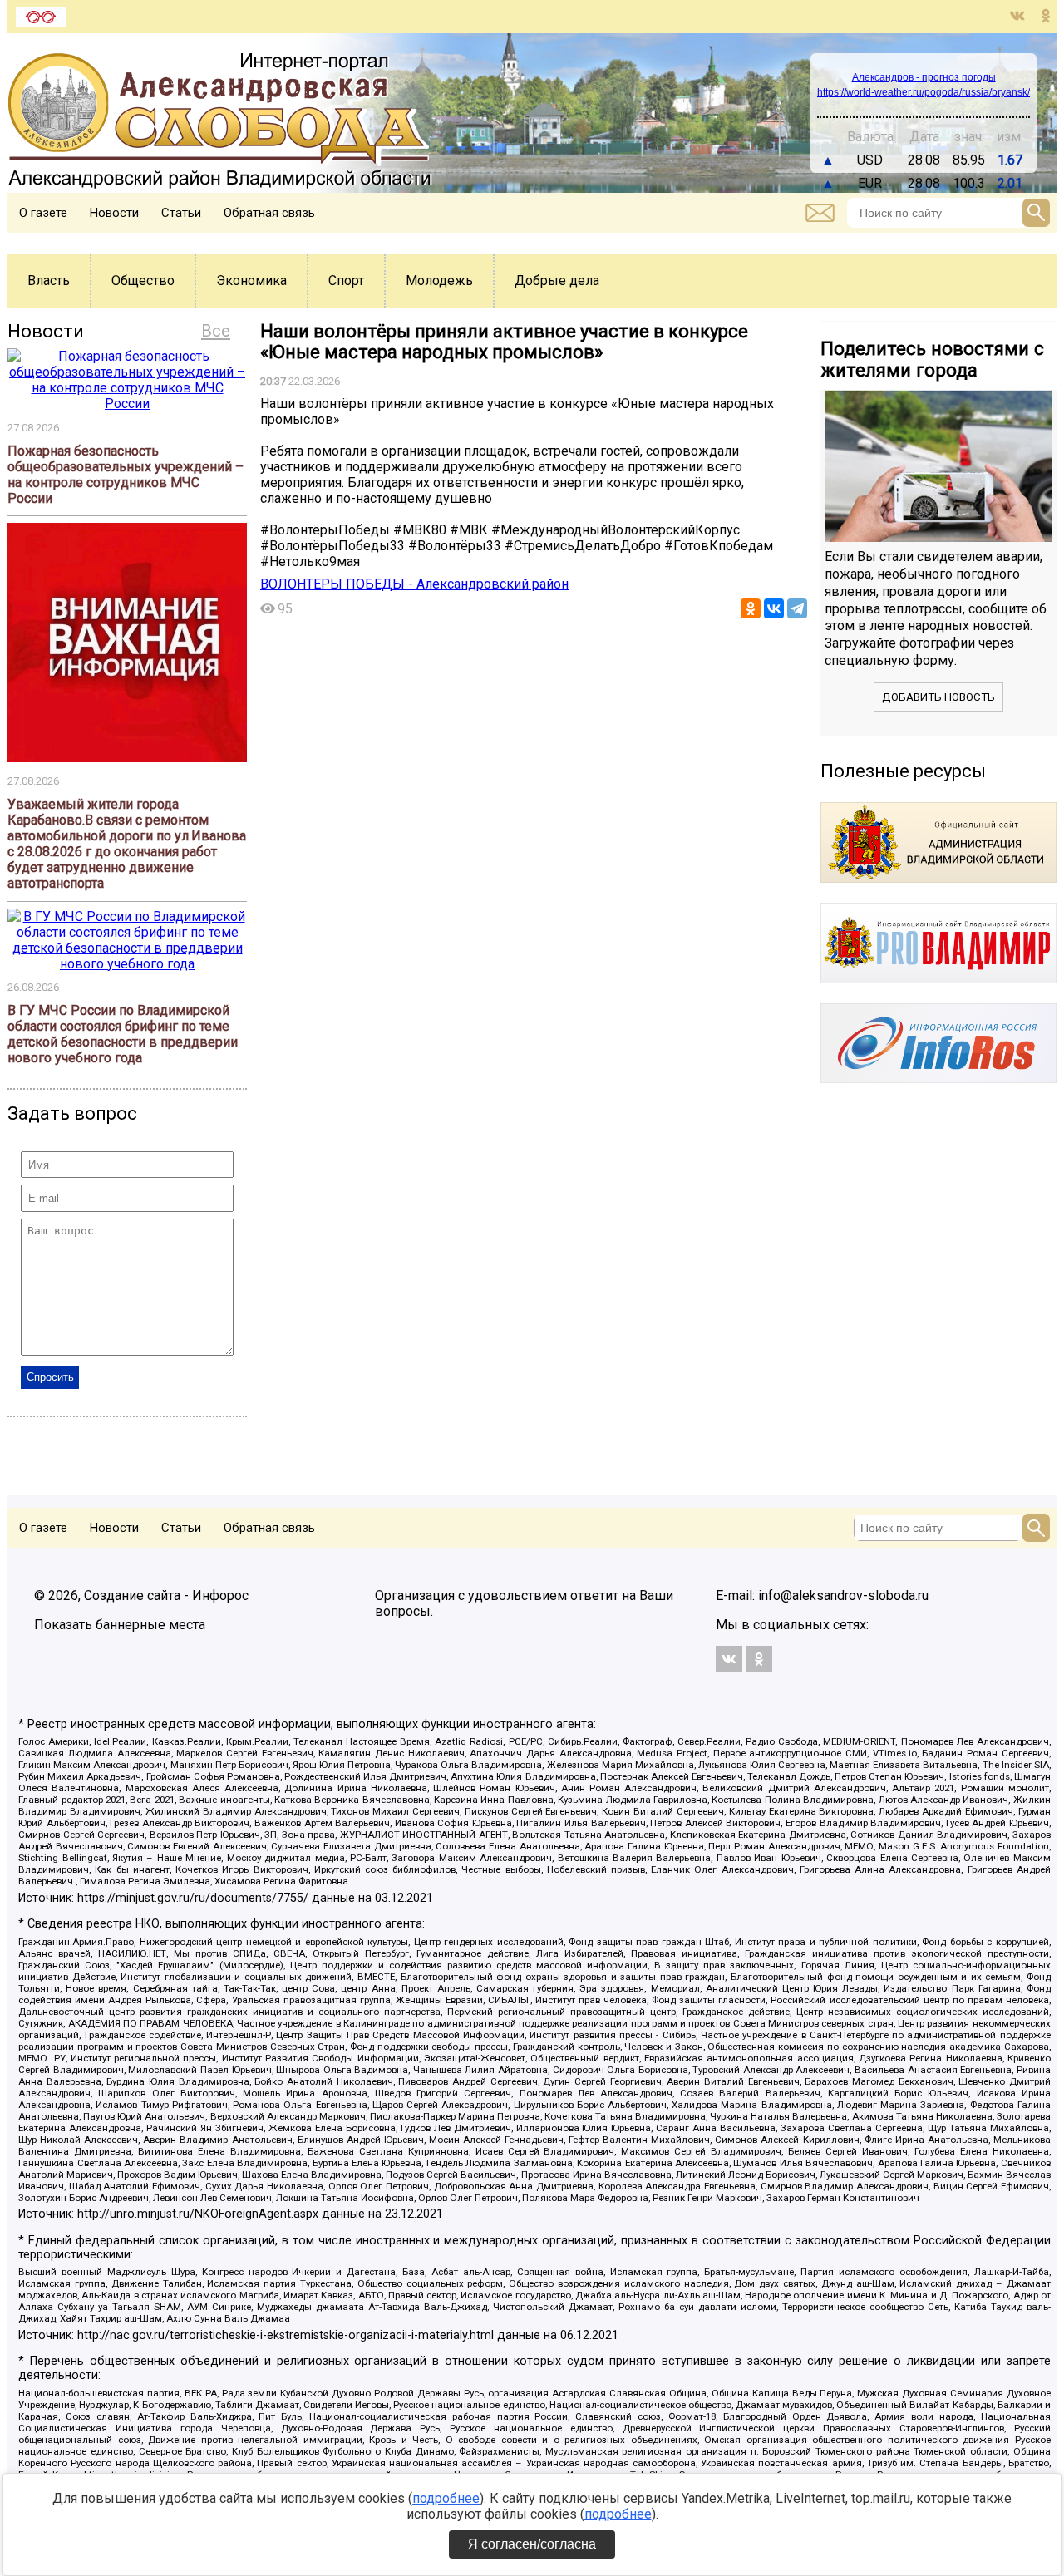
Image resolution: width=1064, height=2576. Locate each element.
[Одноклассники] (751, 608)
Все (216, 331)
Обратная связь (269, 213)
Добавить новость (938, 697)
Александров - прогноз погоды (924, 77)
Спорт (346, 281)
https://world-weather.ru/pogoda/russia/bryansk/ (924, 92)
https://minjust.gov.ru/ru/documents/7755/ (193, 1898)
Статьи (181, 213)
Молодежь (439, 281)
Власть (49, 281)
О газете (43, 213)
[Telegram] (797, 608)
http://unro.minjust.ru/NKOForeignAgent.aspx (198, 2214)
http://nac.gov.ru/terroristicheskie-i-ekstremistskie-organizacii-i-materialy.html (286, 2335)
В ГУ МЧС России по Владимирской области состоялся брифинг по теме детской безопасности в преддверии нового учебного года (123, 1034)
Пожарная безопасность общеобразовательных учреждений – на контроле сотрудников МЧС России (126, 475)
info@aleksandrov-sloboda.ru (843, 1596)
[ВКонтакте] (774, 608)
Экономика (251, 281)
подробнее (446, 2498)
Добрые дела (557, 281)
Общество (143, 281)
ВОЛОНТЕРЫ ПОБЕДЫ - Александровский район (414, 584)
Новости (114, 213)
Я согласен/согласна (532, 2544)
